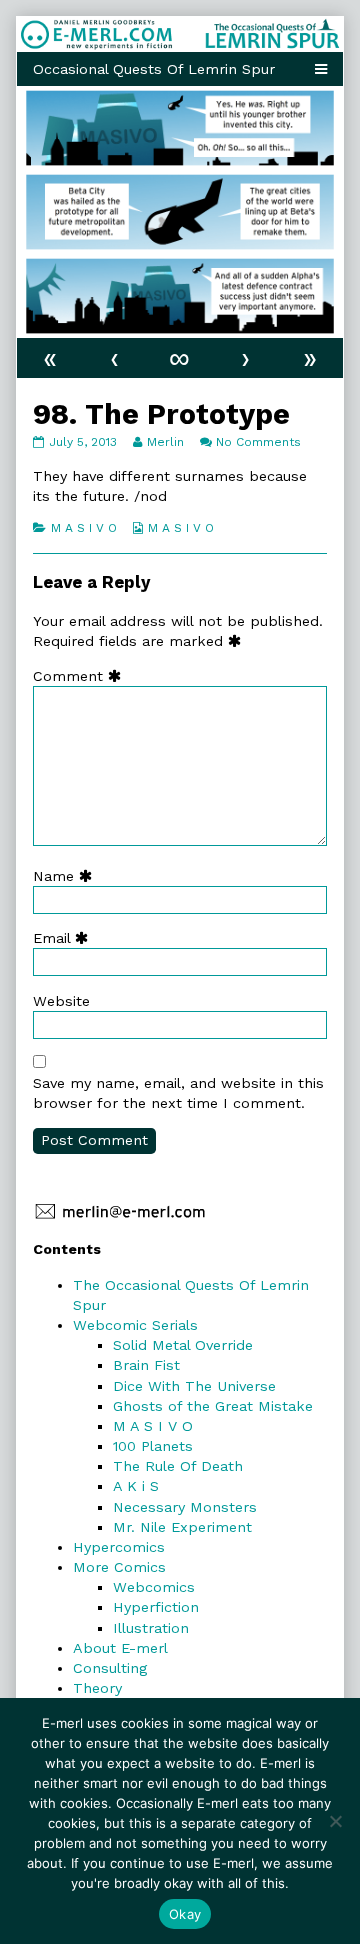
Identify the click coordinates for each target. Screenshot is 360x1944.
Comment (81, 676)
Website (61, 1001)
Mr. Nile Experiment (182, 1527)
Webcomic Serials (135, 1325)
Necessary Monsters (185, 1507)
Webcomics (154, 1587)
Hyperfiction (156, 1607)
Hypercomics (119, 1547)
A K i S (136, 1486)
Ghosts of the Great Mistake (213, 1406)
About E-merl (120, 1648)
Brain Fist (146, 1365)
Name (67, 876)
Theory (97, 1688)
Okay (185, 1914)
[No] (335, 1821)
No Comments (258, 442)
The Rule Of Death (178, 1466)
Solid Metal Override (183, 1345)
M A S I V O (84, 528)
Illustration (151, 1628)
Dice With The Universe (194, 1386)
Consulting (110, 1668)
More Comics (119, 1567)
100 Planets (153, 1446)
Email (65, 938)
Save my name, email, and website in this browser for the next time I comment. (178, 1093)
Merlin (165, 442)
